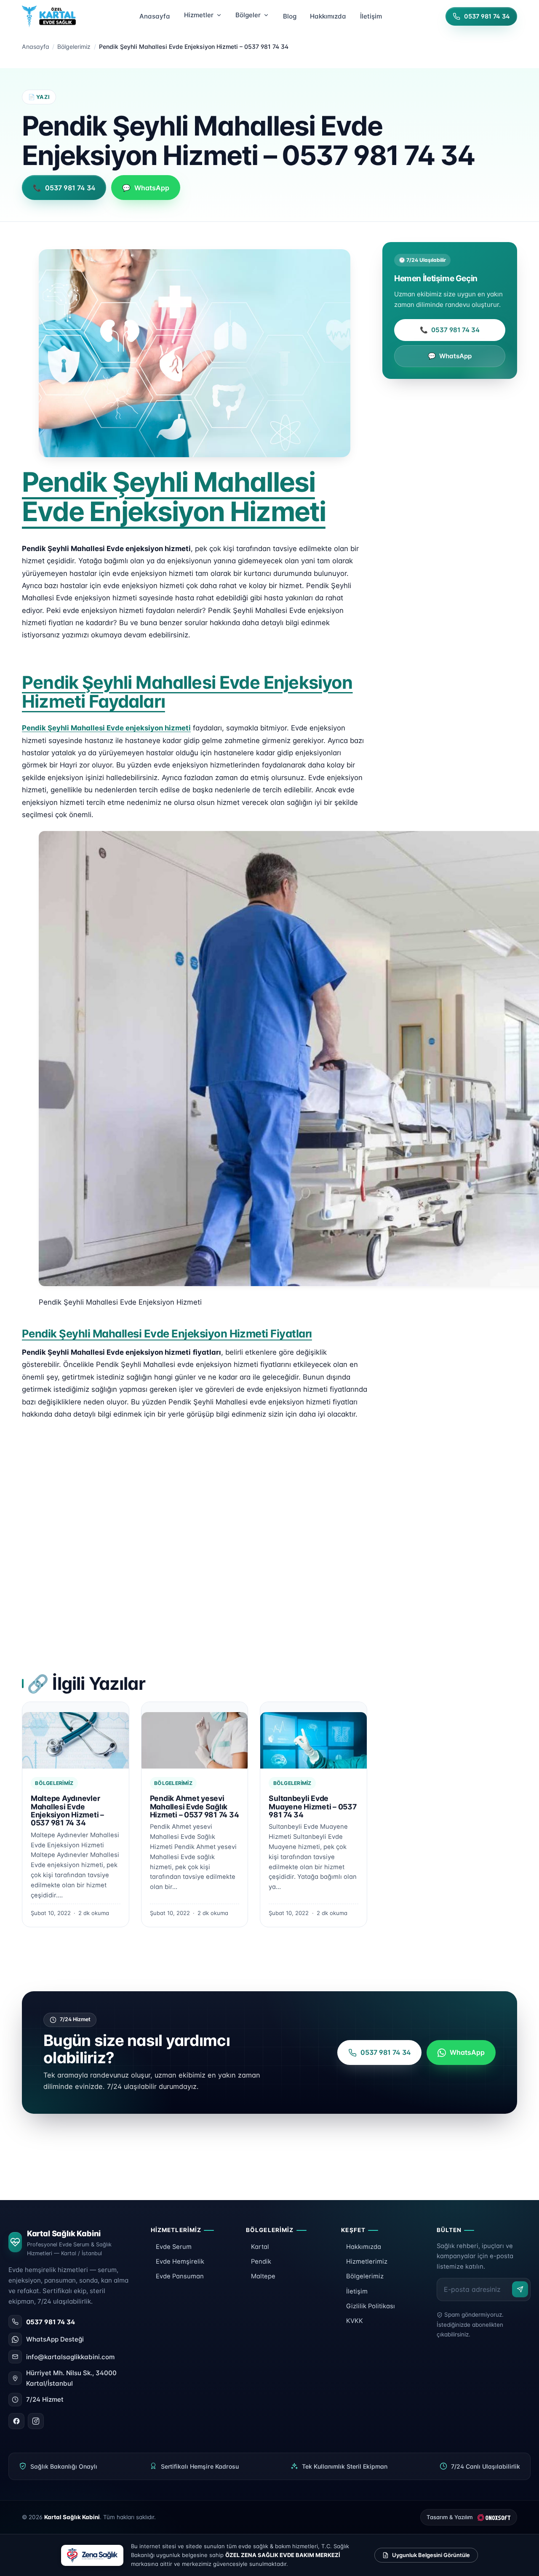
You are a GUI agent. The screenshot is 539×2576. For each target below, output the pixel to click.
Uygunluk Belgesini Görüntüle (431, 2555)
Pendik (261, 2262)
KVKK (355, 2321)
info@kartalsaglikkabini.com (70, 2357)
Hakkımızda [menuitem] (328, 16)
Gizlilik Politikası (371, 2306)
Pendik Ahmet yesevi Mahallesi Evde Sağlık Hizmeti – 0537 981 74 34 (195, 1806)
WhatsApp (450, 356)
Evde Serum (174, 2247)
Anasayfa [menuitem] (155, 16)
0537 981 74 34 (450, 330)
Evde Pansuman (180, 2276)
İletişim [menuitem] (371, 16)
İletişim (357, 2291)
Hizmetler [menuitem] (199, 15)
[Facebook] (16, 2421)
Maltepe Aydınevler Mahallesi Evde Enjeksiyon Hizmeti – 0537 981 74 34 (67, 1810)
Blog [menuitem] (290, 16)
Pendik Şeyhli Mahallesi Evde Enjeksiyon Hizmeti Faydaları (187, 692)
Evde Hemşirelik (180, 2262)
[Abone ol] (520, 2289)
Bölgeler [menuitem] (248, 15)
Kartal (260, 2247)
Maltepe (263, 2276)
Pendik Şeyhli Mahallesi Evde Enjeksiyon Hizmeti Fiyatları (167, 1333)
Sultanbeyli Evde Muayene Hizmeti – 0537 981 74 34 (312, 1806)
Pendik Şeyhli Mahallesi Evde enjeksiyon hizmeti (106, 728)
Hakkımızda (364, 2247)
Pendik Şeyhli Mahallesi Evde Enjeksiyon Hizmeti (174, 497)
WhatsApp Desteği (55, 2339)
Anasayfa (36, 47)
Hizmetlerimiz (367, 2262)
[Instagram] (36, 2421)
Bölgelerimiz (74, 47)
